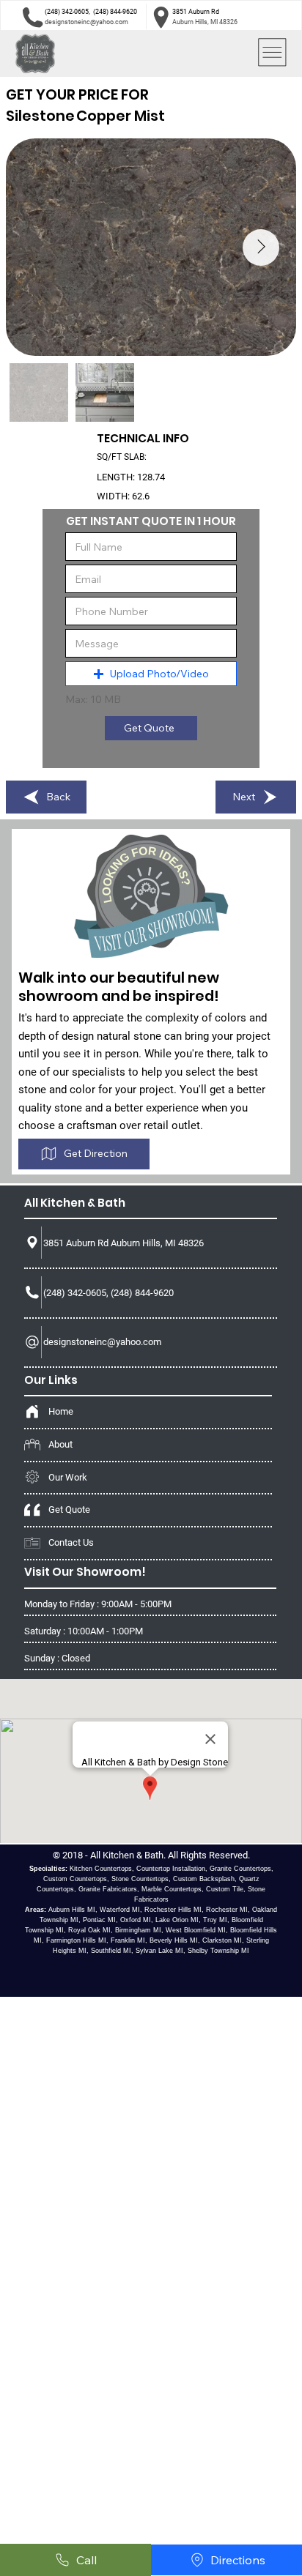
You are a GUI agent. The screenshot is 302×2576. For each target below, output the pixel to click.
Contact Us (71, 1542)
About (60, 1444)
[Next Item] (261, 247)
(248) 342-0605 (67, 12)
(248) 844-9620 (115, 12)
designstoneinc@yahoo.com (86, 22)
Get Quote (69, 1510)
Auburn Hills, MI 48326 (205, 22)
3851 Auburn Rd (196, 12)
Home (61, 1411)
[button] (151, 674)
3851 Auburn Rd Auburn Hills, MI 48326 (124, 1243)
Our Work (68, 1477)
